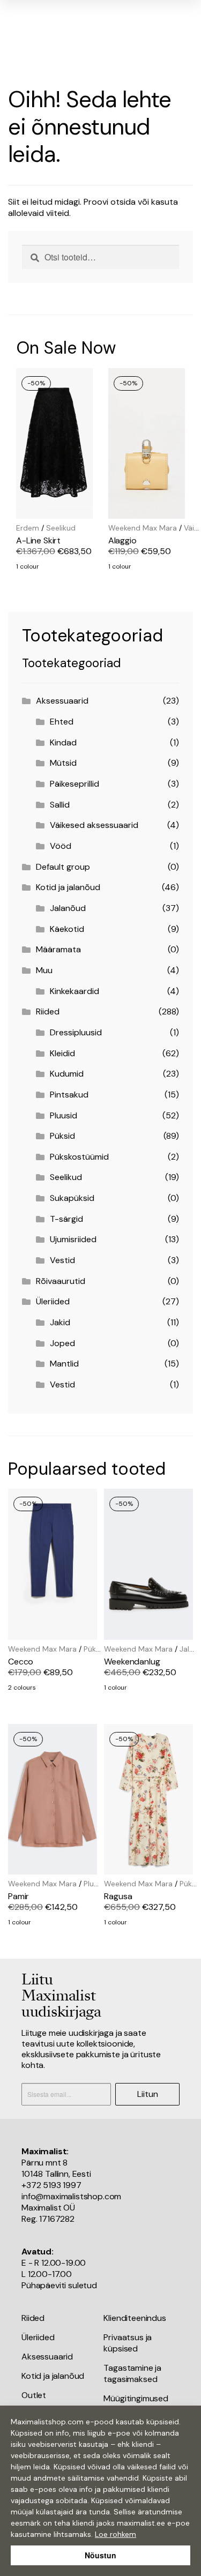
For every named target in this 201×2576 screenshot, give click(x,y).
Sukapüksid (72, 1198)
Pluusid (64, 1115)
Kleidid (62, 1053)
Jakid (60, 1322)
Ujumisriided (73, 1239)
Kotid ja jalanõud (68, 887)
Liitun (148, 2094)
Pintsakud (69, 1095)
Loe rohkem (116, 2534)
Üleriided (53, 1301)
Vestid (62, 1260)
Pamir (18, 1896)
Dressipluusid (76, 1032)
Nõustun (100, 2555)
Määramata (58, 949)
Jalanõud (68, 908)
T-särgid (66, 1219)
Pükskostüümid (79, 1157)
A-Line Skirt (38, 540)
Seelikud (61, 528)
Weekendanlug (132, 1662)
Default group (63, 867)
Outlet (34, 2395)
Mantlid (64, 1364)
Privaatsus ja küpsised (128, 2343)
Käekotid (67, 929)
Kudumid (67, 1074)
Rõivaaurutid (61, 1281)
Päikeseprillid (75, 784)
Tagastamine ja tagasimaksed (132, 2373)
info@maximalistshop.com (71, 2196)
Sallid (60, 805)
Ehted (62, 722)
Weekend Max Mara (143, 528)
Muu (44, 970)
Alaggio (122, 540)
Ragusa (118, 1896)
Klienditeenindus (135, 2318)
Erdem (28, 528)
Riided (48, 1011)
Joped (62, 1343)
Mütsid (63, 763)
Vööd (61, 846)
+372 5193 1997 (51, 2185)
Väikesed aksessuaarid (94, 825)
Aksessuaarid (62, 701)
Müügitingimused (136, 2398)
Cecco (21, 1662)
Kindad (63, 742)
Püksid (62, 1136)
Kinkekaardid (75, 991)
